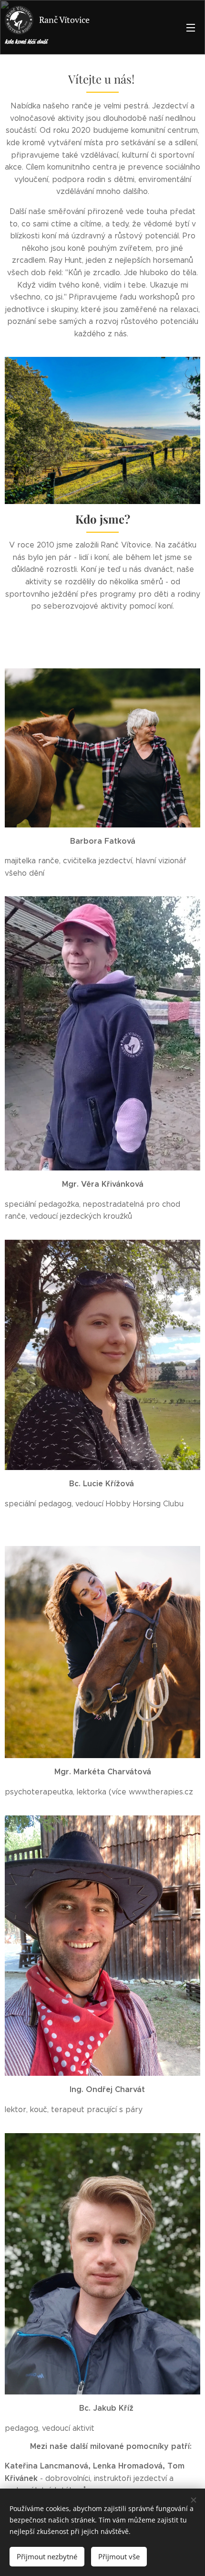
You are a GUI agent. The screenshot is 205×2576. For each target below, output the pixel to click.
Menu (191, 27)
